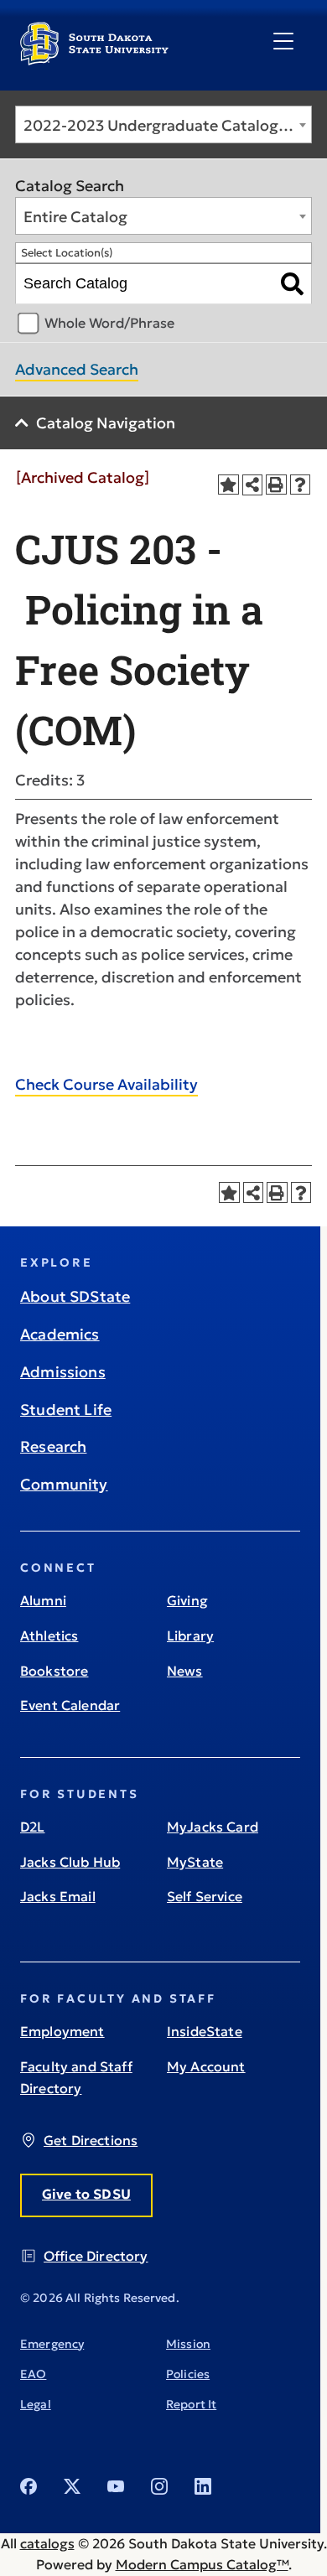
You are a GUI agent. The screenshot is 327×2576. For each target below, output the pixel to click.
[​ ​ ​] (283, 42)
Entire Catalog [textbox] (75, 217)
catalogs (47, 2543)
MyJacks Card (213, 1827)
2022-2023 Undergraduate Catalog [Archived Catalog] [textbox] (167, 125)
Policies (188, 2374)
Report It (191, 2404)
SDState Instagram (159, 2486)
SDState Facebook (29, 2486)
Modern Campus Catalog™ (202, 2564)
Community (64, 1484)
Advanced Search (77, 369)
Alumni (43, 1600)
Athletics (49, 1635)
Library (190, 1635)
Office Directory (96, 2256)
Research (53, 1446)
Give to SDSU (86, 2194)
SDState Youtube (116, 2486)
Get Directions (91, 2140)
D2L (32, 1827)
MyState (195, 1862)
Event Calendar (70, 1705)
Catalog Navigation (106, 423)
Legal (36, 2404)
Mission (188, 2344)
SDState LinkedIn (203, 2486)
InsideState (205, 2031)
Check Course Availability (106, 1084)
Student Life (66, 1410)
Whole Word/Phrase (109, 323)
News (185, 1671)
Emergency (52, 2344)
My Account (206, 2066)
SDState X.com (72, 2486)
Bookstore (54, 1671)
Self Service (205, 1896)
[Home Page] (94, 59)
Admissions (63, 1372)
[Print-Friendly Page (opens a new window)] (276, 485)
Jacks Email (58, 1896)
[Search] (292, 284)
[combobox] (163, 124)
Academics (60, 1334)
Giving (187, 1600)
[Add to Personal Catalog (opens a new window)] (228, 485)
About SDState (75, 1296)
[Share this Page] (253, 485)
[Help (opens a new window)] (301, 485)
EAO (33, 2374)
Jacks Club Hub (70, 1862)
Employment (62, 2031)
